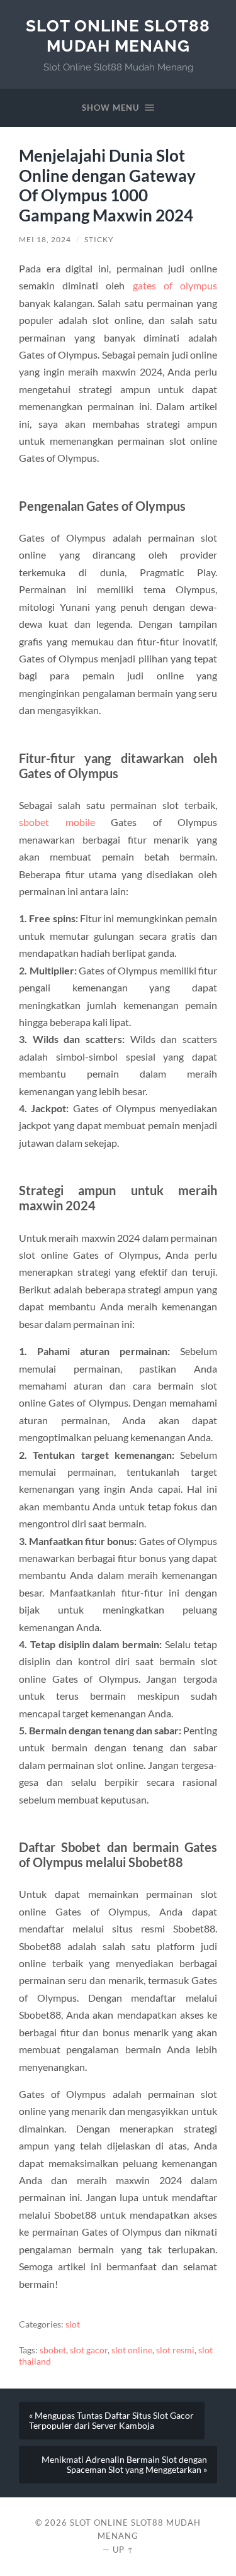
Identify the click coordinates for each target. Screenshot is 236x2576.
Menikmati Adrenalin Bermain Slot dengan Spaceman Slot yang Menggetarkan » (124, 2465)
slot (73, 2324)
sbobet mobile (57, 822)
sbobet (53, 2350)
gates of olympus (175, 285)
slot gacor (89, 2350)
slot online (132, 2350)
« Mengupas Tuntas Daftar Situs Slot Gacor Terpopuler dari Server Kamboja (111, 2421)
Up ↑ (123, 2550)
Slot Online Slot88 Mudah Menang (118, 36)
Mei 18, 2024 (45, 239)
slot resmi (175, 2350)
